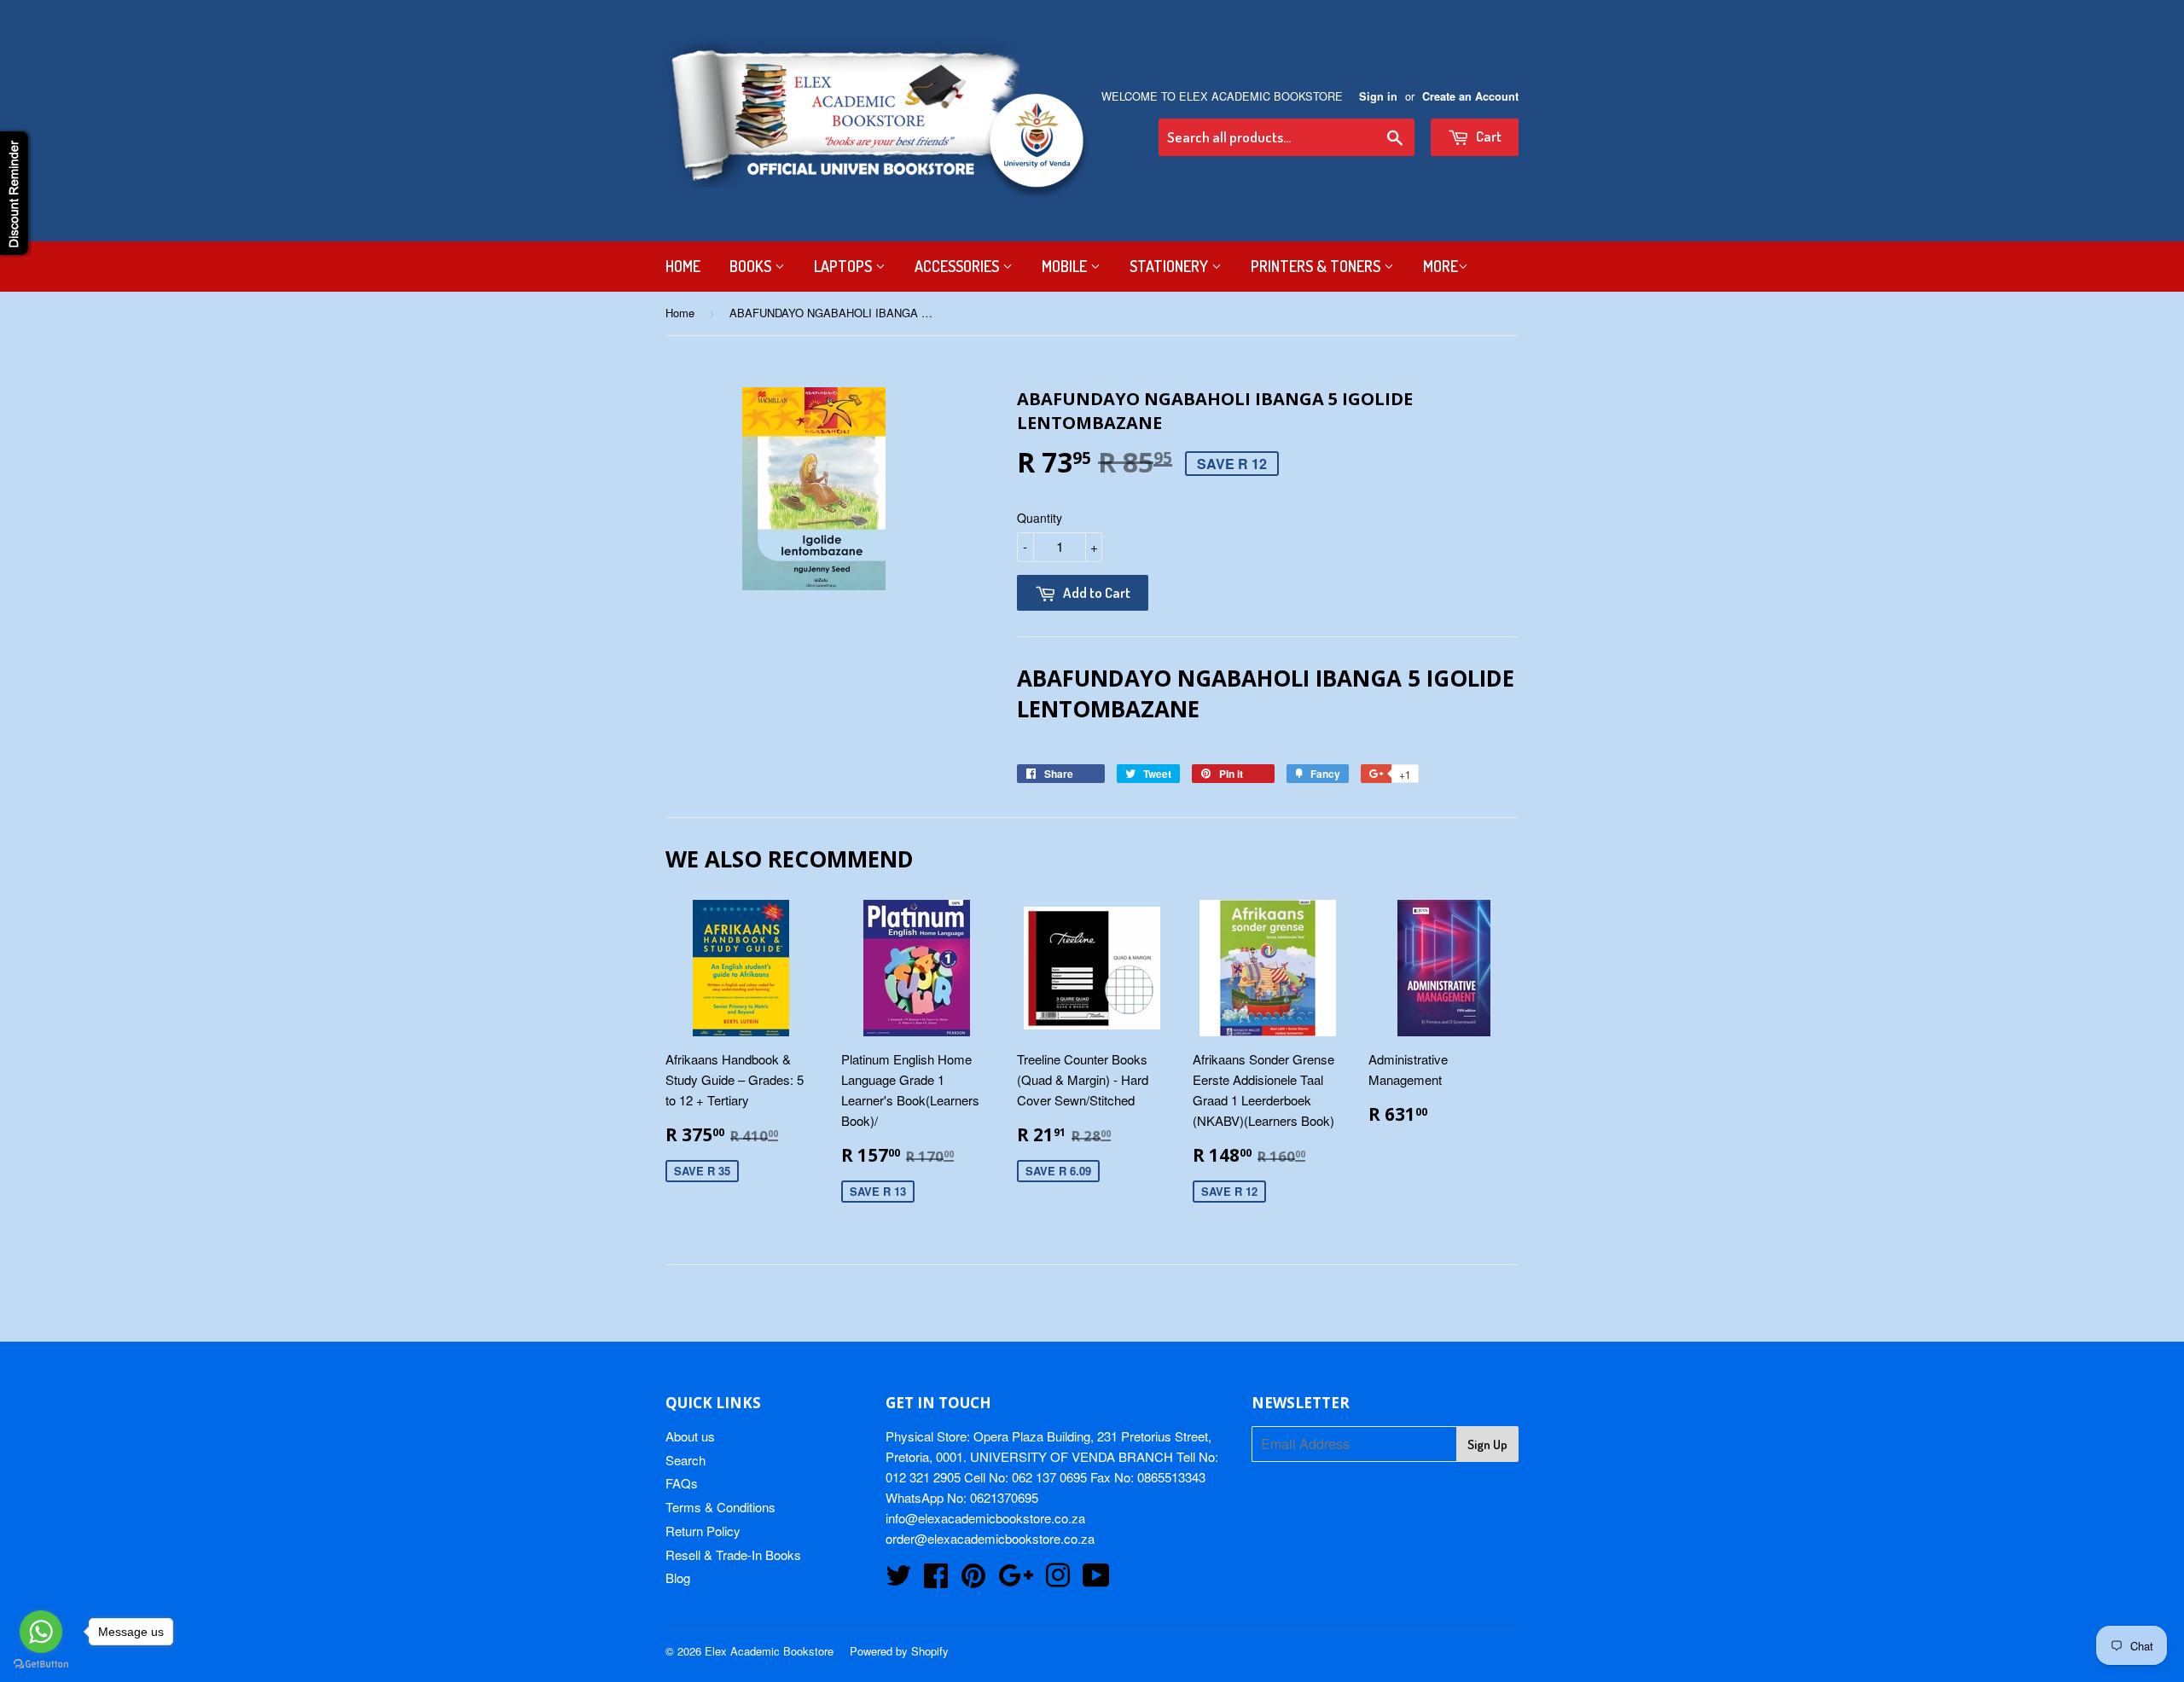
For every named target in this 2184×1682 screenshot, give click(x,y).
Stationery (1170, 266)
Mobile (1066, 266)
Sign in (1378, 96)
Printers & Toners (1317, 266)
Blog (678, 1578)
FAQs (682, 1483)
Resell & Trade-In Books (733, 1554)
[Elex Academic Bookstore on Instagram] (1058, 1580)
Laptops (845, 266)
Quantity (1040, 518)
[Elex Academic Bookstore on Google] (1016, 1580)
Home (683, 266)
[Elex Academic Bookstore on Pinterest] (973, 1580)
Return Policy (703, 1531)
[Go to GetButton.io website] (41, 1665)
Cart (1487, 136)
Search (685, 1460)
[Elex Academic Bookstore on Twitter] (898, 1580)
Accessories (958, 266)
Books (752, 266)
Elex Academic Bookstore (769, 1651)
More (1441, 266)
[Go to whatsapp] (41, 1632)
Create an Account (1470, 96)
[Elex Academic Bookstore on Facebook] (936, 1580)
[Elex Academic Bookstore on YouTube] (1096, 1580)
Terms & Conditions (720, 1507)
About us (690, 1436)
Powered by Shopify (899, 1651)
